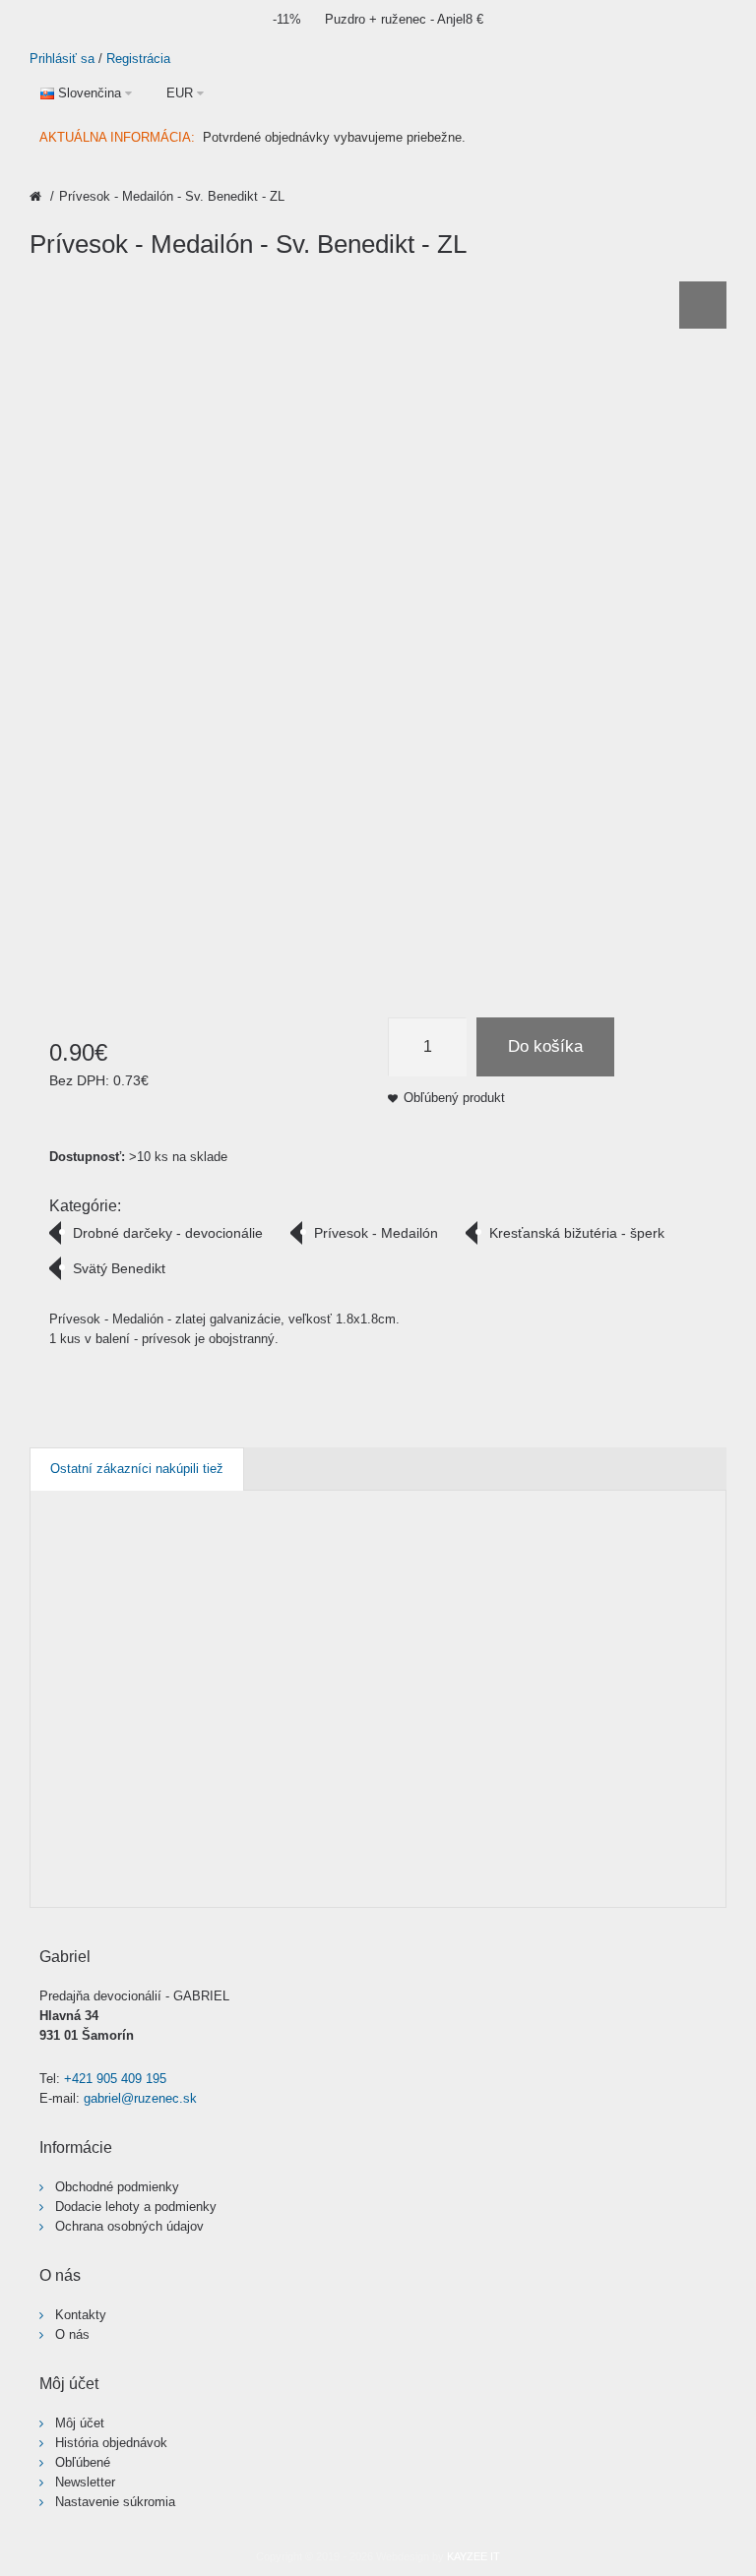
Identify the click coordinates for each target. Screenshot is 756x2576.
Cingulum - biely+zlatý (545, 1622)
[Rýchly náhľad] (96, 1874)
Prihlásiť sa (62, 59)
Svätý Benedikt (119, 1268)
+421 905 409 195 (115, 2079)
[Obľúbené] (58, 1874)
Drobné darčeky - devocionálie (168, 1233)
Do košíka (545, 1046)
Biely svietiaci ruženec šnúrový (471, 1631)
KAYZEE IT (473, 2556)
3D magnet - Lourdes (136, 1622)
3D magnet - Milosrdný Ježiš (205, 1631)
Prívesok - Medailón (376, 1233)
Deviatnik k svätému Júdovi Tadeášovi (613, 1631)
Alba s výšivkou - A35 (341, 1622)
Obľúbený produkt (454, 1098)
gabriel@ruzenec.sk (140, 2098)
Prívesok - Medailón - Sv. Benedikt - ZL (172, 196)
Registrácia (138, 59)
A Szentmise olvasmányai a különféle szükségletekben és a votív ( (295, 1641)
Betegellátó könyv (413, 1612)
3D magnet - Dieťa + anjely (68, 1631)
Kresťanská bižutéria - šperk (577, 1233)
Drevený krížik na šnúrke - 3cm (674, 1631)
